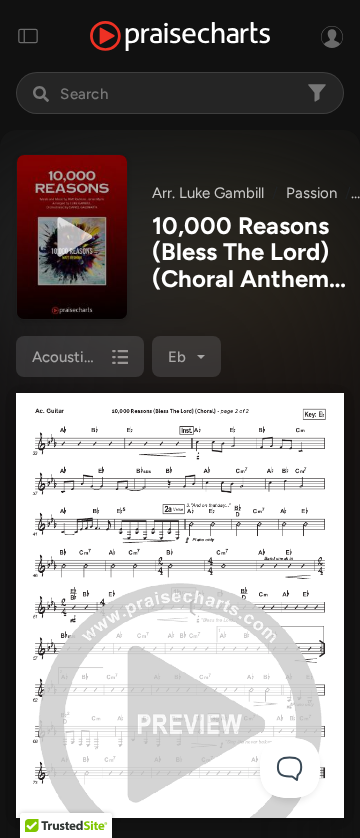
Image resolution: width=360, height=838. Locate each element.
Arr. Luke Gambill (208, 193)
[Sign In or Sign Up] (332, 36)
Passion (311, 193)
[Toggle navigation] (28, 36)
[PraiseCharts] (180, 36)
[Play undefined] (72, 237)
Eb (177, 357)
